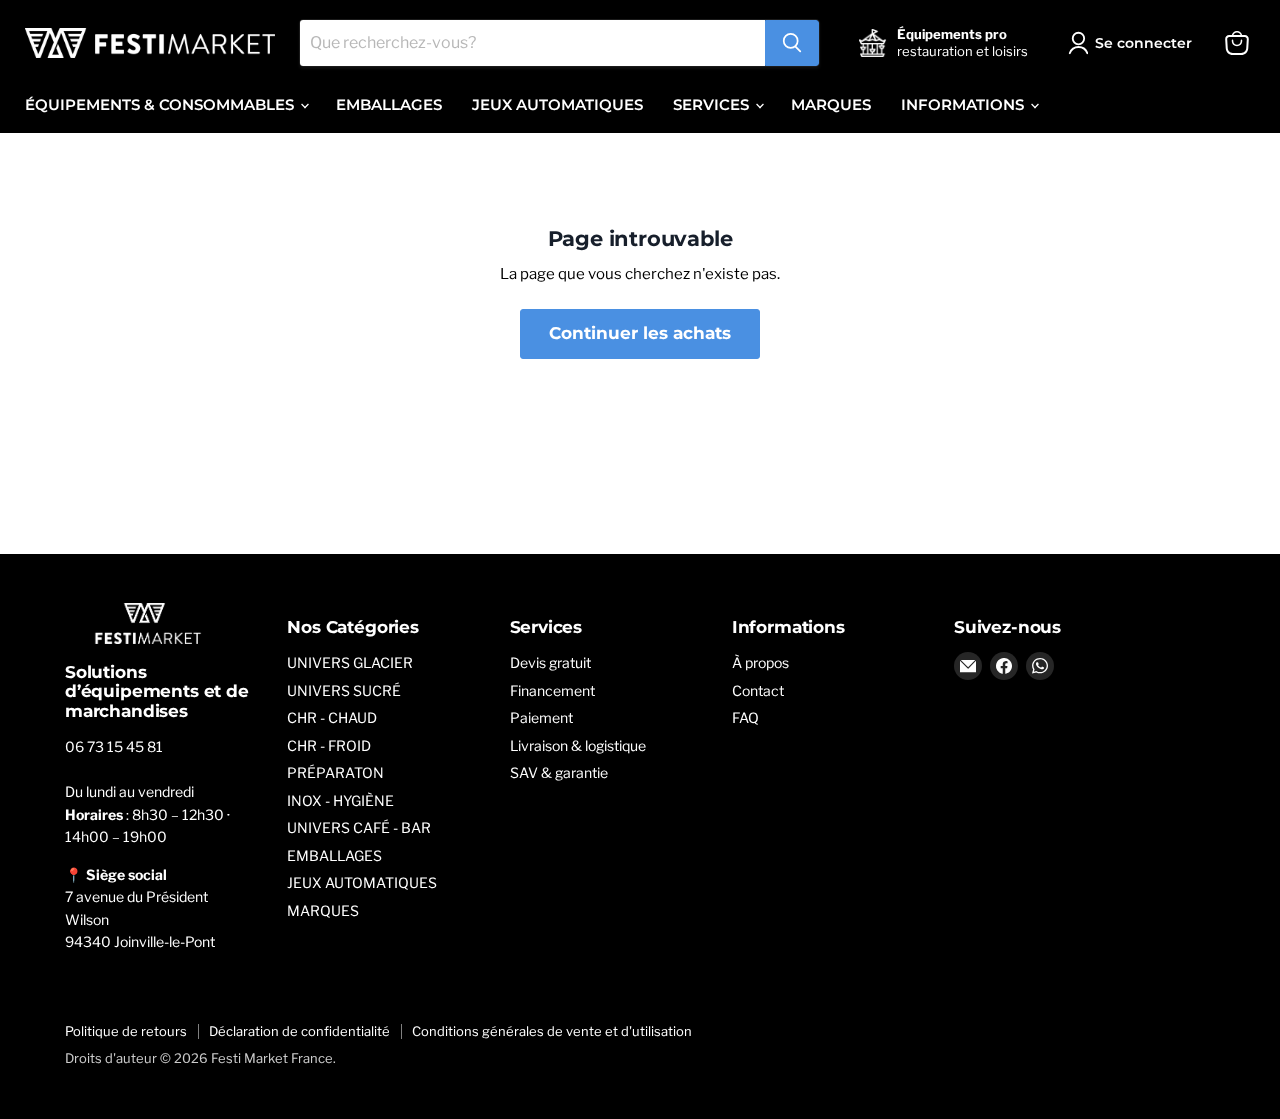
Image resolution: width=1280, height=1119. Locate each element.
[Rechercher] (792, 43)
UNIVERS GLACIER (350, 662)
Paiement (541, 717)
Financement (552, 690)
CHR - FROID (329, 745)
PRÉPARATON (335, 772)
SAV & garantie (559, 772)
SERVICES (713, 104)
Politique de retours (126, 1031)
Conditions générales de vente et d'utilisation (552, 1031)
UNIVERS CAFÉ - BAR (359, 827)
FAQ (745, 717)
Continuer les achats (640, 333)
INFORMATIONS (964, 104)
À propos (760, 662)
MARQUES (831, 104)
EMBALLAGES (389, 104)
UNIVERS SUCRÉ (344, 690)
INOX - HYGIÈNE (340, 800)
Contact (758, 690)
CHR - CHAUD (332, 717)
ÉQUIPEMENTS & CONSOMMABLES (161, 104)
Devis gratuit (550, 662)
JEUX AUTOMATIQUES (557, 104)
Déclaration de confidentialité (299, 1031)
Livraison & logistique (578, 745)
